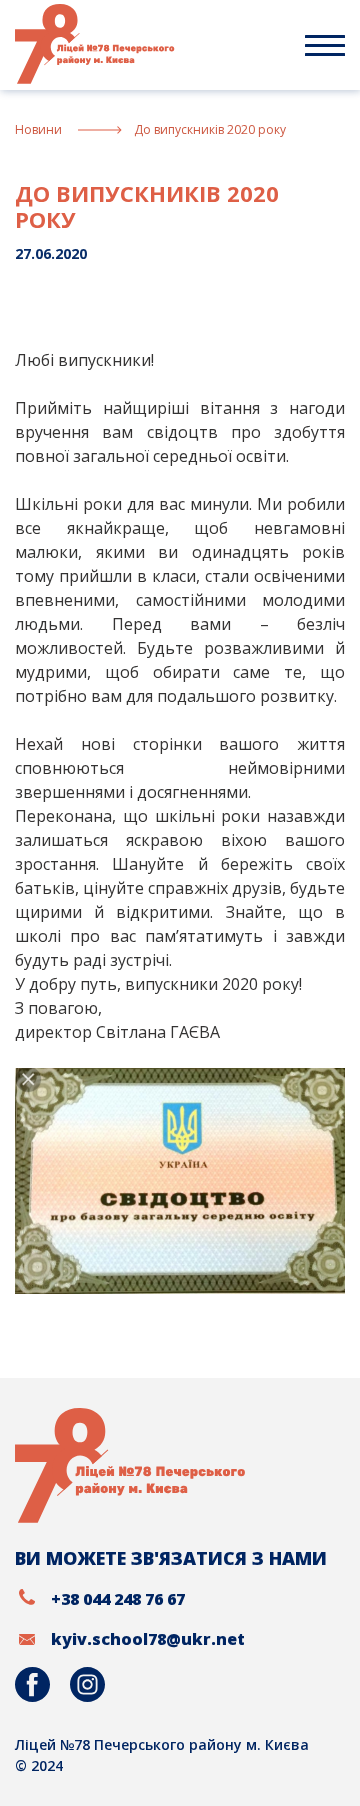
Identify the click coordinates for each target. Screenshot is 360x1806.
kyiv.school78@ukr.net (148, 1639)
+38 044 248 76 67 (118, 1599)
